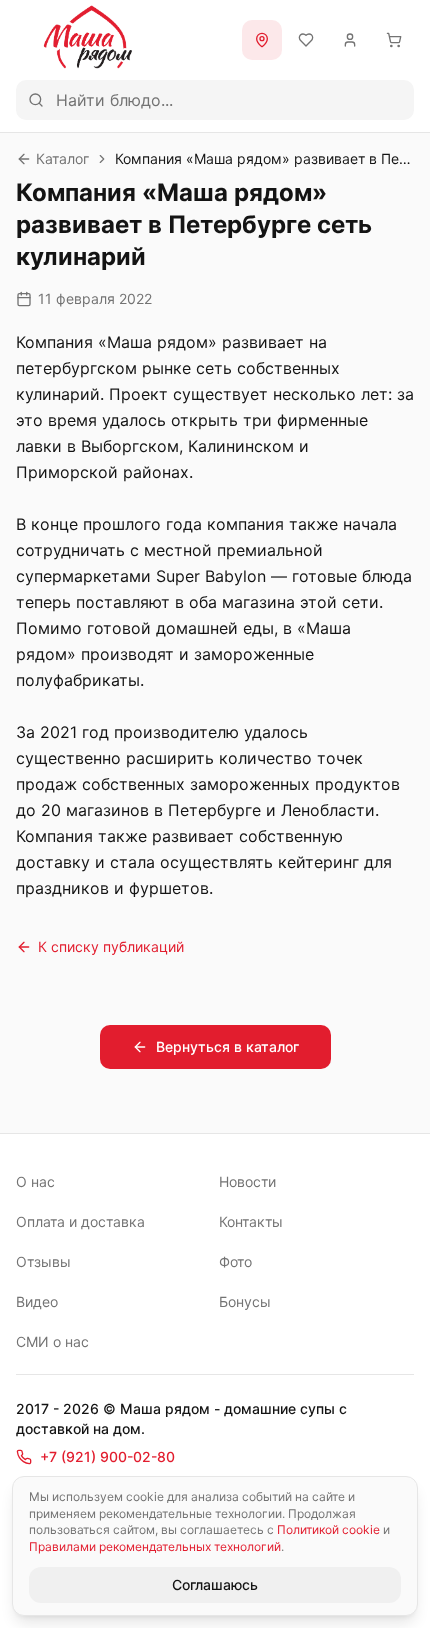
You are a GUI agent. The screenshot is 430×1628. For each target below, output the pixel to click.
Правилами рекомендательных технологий (155, 1546)
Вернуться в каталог (227, 1046)
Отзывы (43, 1261)
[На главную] (88, 37)
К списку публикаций (111, 946)
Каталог (62, 158)
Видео (37, 1301)
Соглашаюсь (215, 1584)
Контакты (251, 1221)
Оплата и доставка (80, 1221)
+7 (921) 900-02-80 (107, 1456)
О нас (35, 1181)
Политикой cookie (328, 1529)
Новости (247, 1181)
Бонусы (245, 1301)
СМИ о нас (52, 1341)
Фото (235, 1261)
